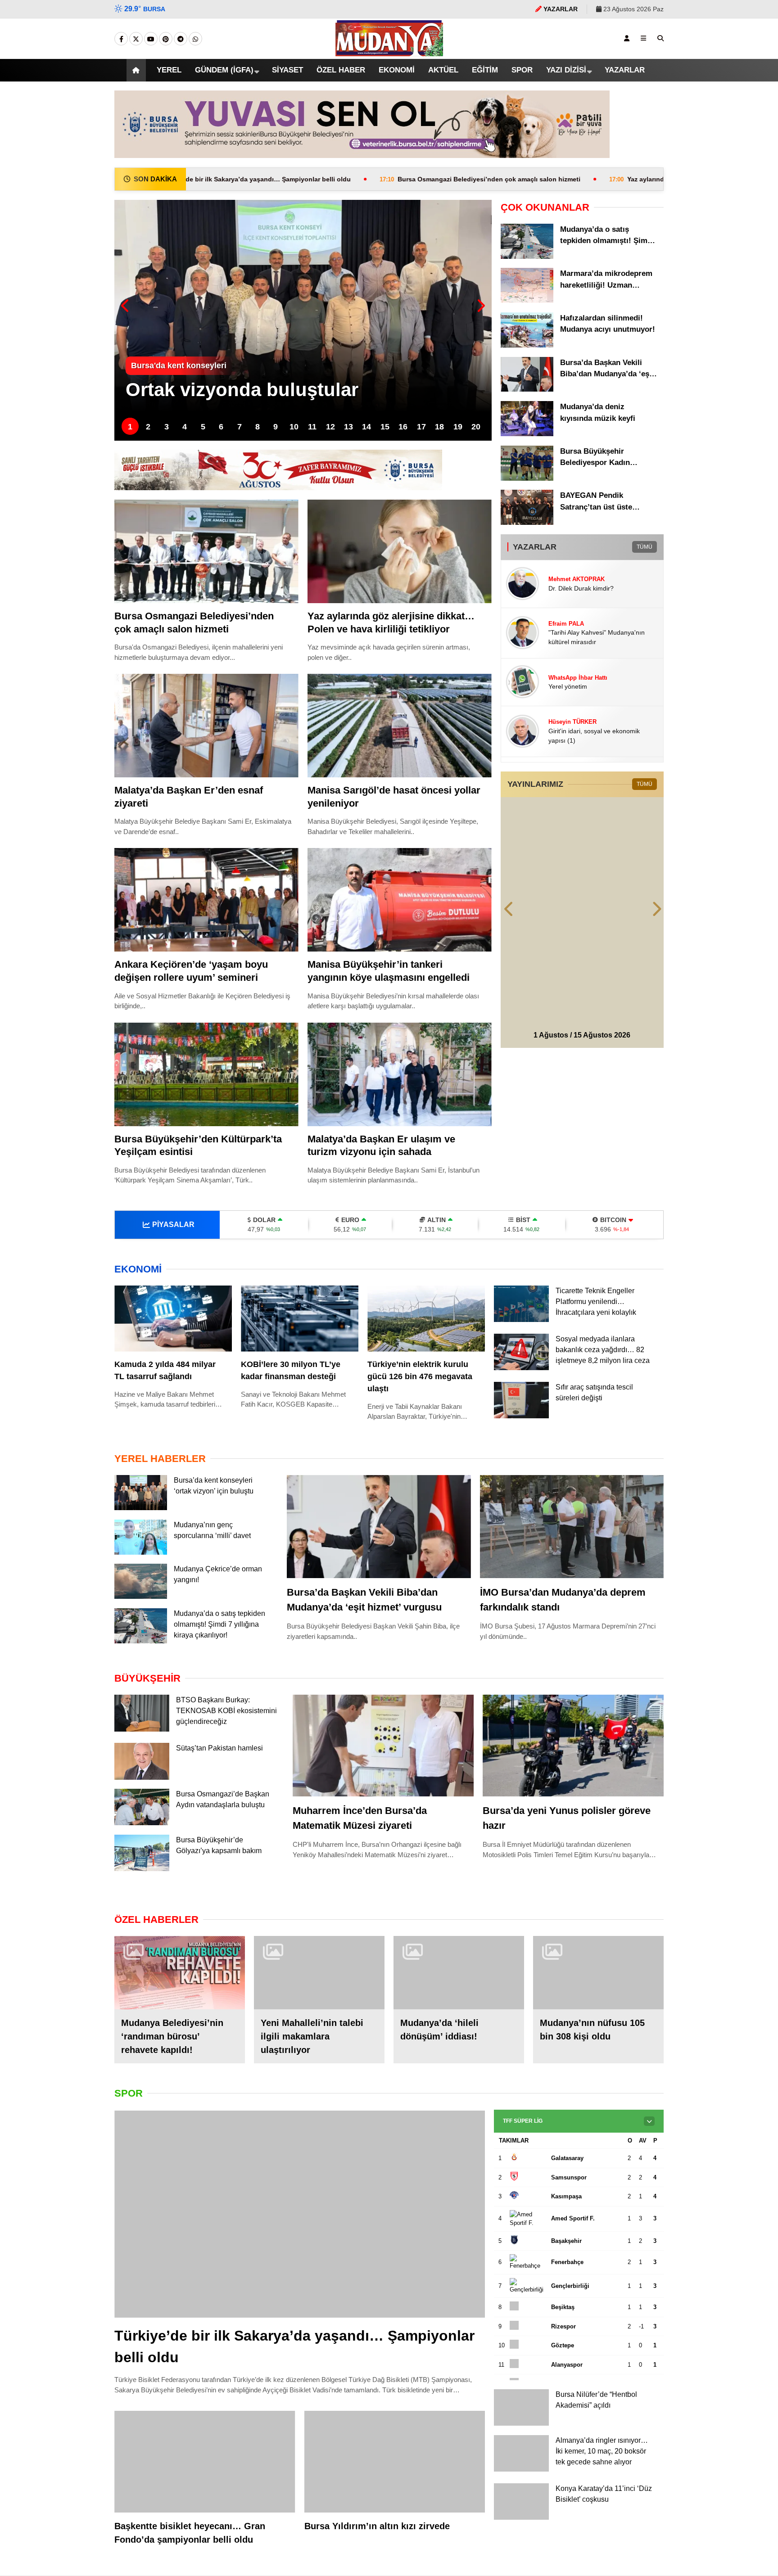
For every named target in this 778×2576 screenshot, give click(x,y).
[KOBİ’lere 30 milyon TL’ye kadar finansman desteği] (300, 1319)
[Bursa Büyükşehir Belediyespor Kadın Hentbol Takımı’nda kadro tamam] (527, 478)
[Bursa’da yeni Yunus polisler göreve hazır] (573, 1747)
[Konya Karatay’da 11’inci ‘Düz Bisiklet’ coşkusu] (521, 2521)
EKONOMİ (393, 70)
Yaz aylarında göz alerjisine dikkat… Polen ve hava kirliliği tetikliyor (617, 179)
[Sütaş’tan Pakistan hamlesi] (142, 1778)
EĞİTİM (488, 70)
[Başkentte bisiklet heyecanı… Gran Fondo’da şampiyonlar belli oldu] (205, 2465)
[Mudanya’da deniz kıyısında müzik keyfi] (527, 434)
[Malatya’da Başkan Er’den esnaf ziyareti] (206, 726)
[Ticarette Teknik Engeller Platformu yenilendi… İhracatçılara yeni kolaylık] (521, 1320)
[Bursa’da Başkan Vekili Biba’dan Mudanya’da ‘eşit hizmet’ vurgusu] (527, 389)
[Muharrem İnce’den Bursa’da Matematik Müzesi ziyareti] (383, 1747)
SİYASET (279, 70)
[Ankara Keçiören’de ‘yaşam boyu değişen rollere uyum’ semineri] (206, 900)
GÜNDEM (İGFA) (214, 70)
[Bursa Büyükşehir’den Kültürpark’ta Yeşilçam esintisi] (206, 1074)
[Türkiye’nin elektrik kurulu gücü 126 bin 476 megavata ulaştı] (426, 1319)
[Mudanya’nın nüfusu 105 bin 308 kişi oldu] (598, 1976)
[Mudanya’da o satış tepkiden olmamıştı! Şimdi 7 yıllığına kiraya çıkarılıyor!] (527, 257)
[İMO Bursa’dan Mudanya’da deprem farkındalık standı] (572, 1528)
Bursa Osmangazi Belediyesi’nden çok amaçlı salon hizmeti (357, 179)
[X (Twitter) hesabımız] (136, 39)
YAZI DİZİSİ (573, 70)
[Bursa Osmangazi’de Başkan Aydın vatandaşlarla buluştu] (142, 1824)
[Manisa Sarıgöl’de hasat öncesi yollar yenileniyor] (400, 726)
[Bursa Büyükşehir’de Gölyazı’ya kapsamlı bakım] (142, 1872)
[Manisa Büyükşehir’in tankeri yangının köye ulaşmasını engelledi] (400, 900)
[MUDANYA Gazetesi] (389, 52)
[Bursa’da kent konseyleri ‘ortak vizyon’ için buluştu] (141, 1509)
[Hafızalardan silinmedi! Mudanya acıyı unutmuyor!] (527, 345)
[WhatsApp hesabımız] (195, 39)
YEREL (158, 70)
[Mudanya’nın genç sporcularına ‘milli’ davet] (141, 1553)
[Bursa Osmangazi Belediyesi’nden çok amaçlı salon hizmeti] (206, 551)
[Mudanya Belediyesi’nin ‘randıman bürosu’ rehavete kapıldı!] (180, 1976)
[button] (125, 70)
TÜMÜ (644, 547)
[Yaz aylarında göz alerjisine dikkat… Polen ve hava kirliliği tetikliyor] (400, 551)
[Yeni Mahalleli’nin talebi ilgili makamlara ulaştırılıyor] (319, 1976)
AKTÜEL (443, 70)
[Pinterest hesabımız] (166, 39)
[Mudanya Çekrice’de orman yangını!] (141, 1598)
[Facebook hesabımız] (121, 39)
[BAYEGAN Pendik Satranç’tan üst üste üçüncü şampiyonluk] (527, 523)
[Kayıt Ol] (627, 38)
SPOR (527, 70)
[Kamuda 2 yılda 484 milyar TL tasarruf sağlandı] (173, 1319)
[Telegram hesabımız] (181, 39)
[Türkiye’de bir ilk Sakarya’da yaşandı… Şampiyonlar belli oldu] (300, 2217)
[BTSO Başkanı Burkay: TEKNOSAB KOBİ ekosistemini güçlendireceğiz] (142, 1730)
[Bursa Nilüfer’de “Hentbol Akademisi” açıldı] (521, 2427)
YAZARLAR (634, 70)
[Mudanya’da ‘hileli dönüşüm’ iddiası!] (459, 1976)
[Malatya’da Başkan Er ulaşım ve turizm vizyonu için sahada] (400, 1074)
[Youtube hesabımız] (151, 39)
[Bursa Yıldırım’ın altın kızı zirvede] (395, 2465)
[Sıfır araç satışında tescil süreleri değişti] (521, 1427)
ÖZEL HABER (334, 70)
